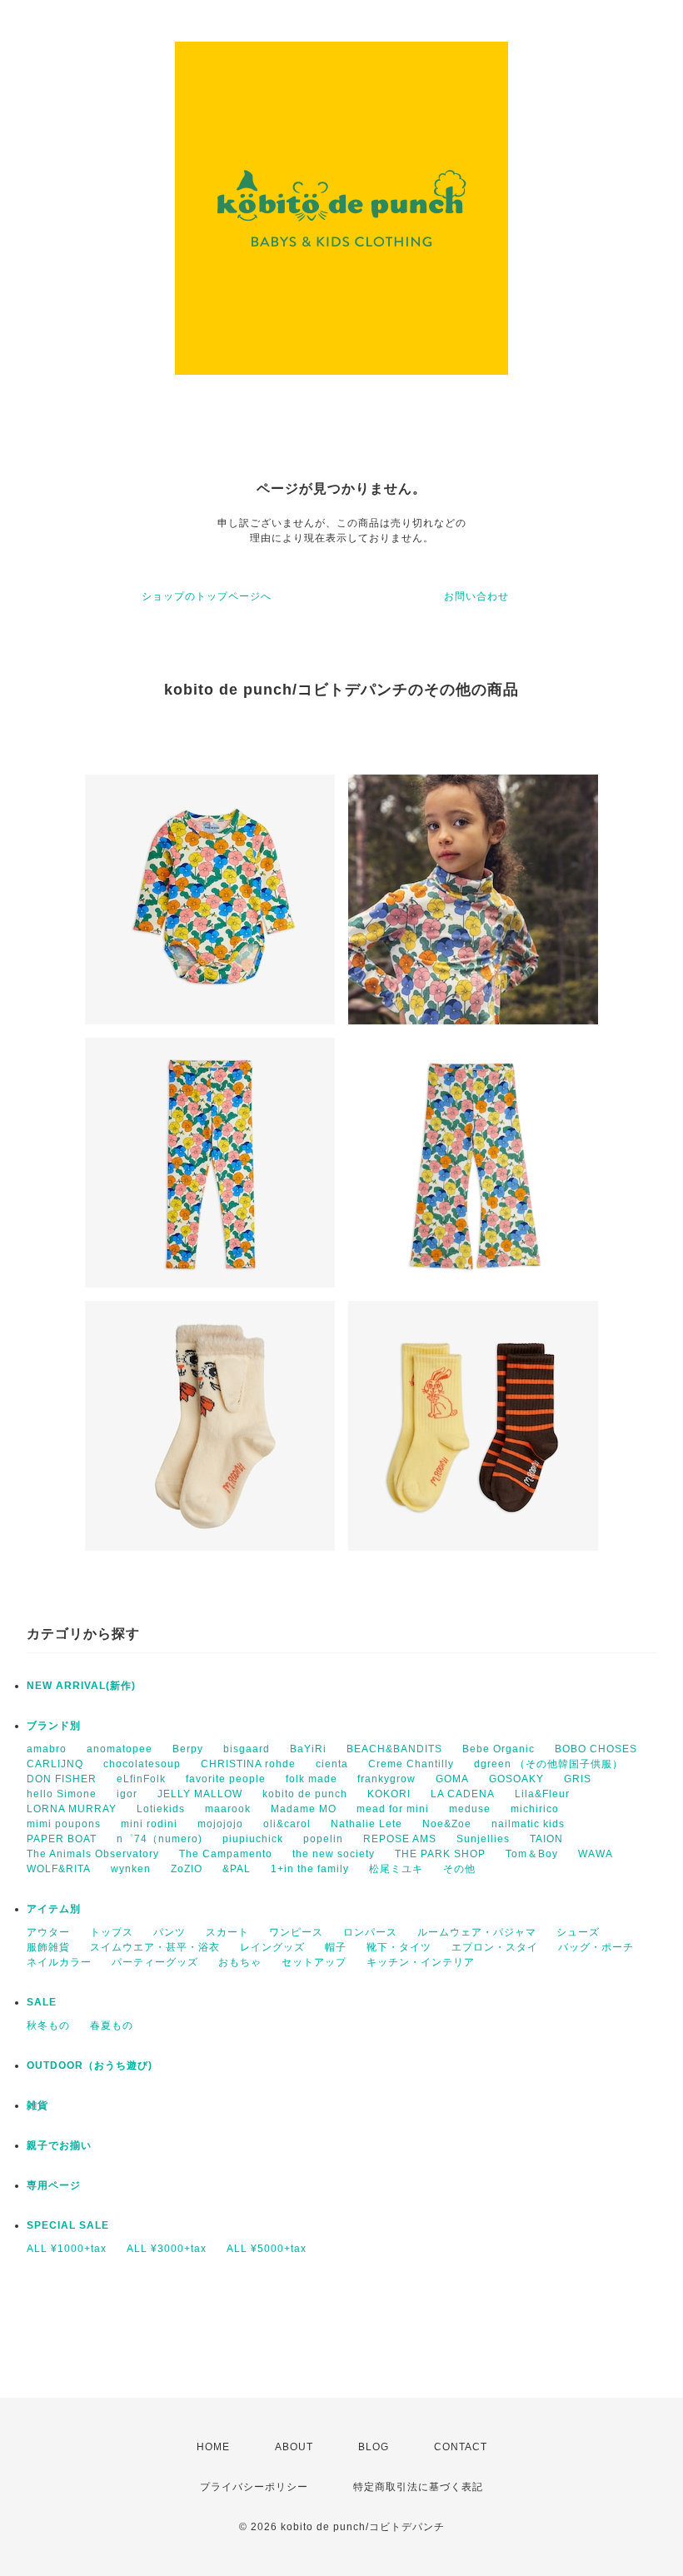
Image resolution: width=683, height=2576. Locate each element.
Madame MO (304, 1809)
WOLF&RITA (59, 1869)
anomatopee (120, 1749)
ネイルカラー (59, 1962)
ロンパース (370, 1932)
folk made (312, 1779)
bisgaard (247, 1749)
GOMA (452, 1779)
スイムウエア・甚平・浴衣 (155, 1947)
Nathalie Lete (366, 1824)
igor (127, 1794)
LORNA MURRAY (72, 1809)
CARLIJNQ (55, 1764)
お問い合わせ (476, 596)
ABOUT (294, 2447)
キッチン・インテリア (421, 1962)
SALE (42, 2002)
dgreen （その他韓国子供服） (548, 1764)
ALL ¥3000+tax (167, 2249)
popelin (323, 1839)
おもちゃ (240, 1962)
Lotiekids (161, 1809)
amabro (47, 1749)
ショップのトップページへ (207, 596)
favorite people (226, 1779)
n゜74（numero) (160, 1839)
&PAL (237, 1869)
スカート (227, 1932)
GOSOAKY (516, 1779)
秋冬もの (48, 2025)
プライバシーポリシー (254, 2487)
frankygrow (386, 1779)
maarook (228, 1809)
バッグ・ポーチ (596, 1947)
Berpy (188, 1749)
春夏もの (112, 2025)
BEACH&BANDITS (394, 1749)
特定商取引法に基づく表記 (418, 2487)
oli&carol (287, 1824)
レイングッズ (272, 1947)
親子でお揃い (59, 2145)
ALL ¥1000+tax (67, 2249)
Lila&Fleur (542, 1794)
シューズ (578, 1932)
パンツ (170, 1932)
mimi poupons (64, 1824)
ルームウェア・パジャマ (477, 1932)
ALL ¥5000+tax (267, 2249)
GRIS (578, 1779)
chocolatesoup (142, 1764)
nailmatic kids (528, 1824)
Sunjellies (483, 1839)
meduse (470, 1809)
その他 (459, 1869)
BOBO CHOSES (596, 1749)
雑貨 (37, 2105)
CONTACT (461, 2447)
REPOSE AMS (400, 1839)
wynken (131, 1869)
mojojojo (220, 1824)
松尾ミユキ (396, 1869)
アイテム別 (54, 1909)
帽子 (336, 1947)
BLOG (374, 2447)
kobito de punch (305, 1794)
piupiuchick (253, 1839)
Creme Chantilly (411, 1764)
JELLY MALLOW (200, 1794)
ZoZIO (187, 1869)
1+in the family (310, 1869)
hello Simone (62, 1794)
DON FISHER (62, 1779)
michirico (535, 1809)
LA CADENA (463, 1794)
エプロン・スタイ (495, 1947)
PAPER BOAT (62, 1839)
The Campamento (226, 1854)
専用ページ (54, 2185)
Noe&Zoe (447, 1824)
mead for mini (393, 1809)
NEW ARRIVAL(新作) (81, 1686)
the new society (334, 1854)
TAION (546, 1839)
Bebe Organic (499, 1749)
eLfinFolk (141, 1779)
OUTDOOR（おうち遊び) (90, 2065)
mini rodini (149, 1824)
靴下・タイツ (399, 1947)
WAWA (596, 1854)
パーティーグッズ (155, 1962)
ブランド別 (54, 1726)
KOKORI (389, 1794)
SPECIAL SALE (68, 2225)
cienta (332, 1764)
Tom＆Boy (532, 1854)
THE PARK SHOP (440, 1854)
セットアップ (314, 1962)
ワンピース (296, 1932)
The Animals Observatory (93, 1854)
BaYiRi (308, 1749)
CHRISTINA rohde (248, 1764)
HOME (213, 2447)
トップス (112, 1932)
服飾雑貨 (48, 1947)
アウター (48, 1932)
